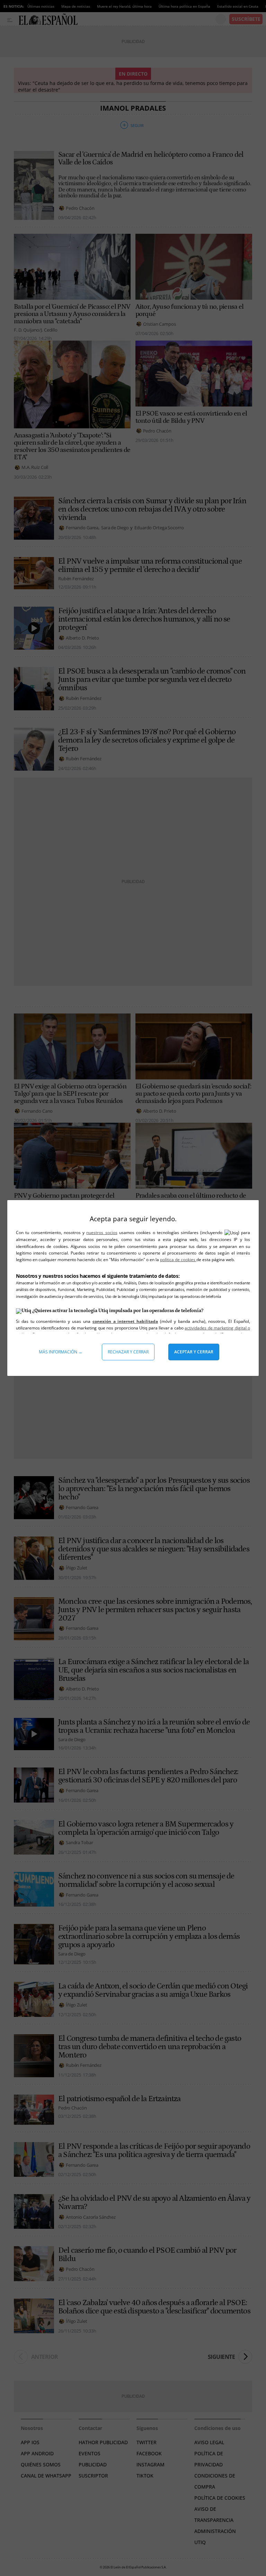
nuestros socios (102, 1233)
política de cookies (178, 1260)
